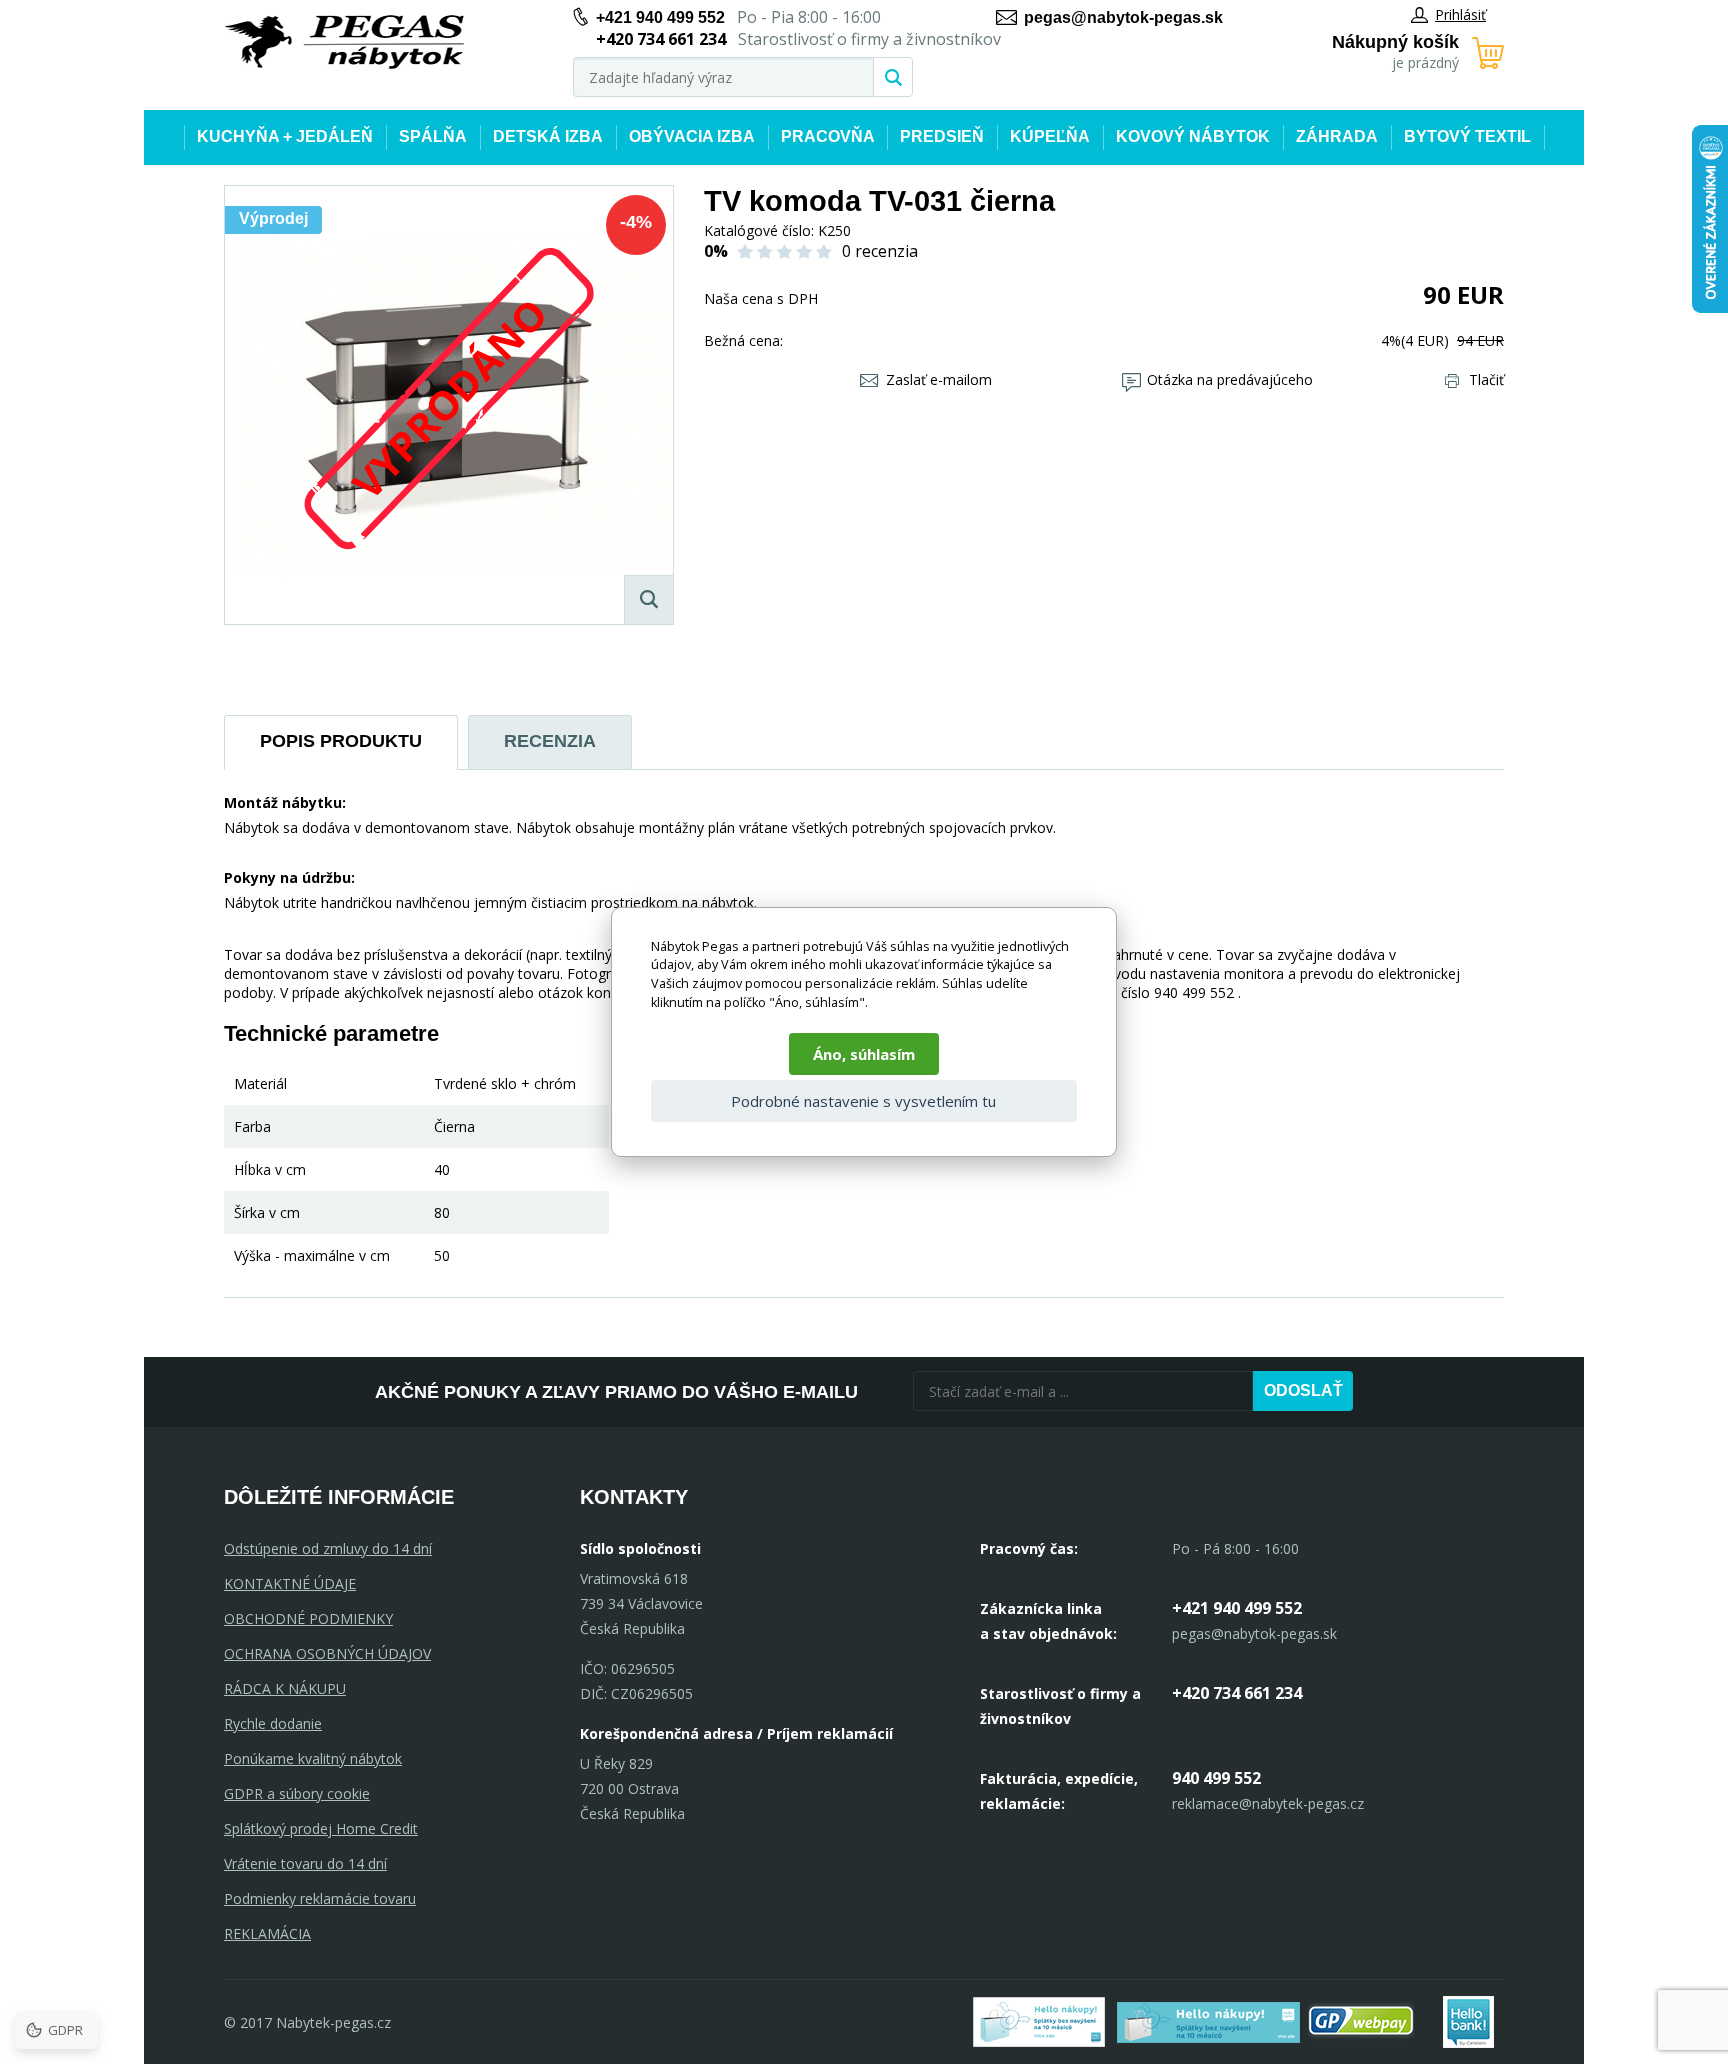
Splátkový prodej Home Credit (321, 1828)
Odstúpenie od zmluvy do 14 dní (328, 1548)
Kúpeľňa (1050, 136)
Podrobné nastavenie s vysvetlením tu (863, 1101)
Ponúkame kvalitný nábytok (313, 1758)
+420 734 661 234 (1237, 1693)
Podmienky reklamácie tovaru (320, 1898)
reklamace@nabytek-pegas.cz (1268, 1803)
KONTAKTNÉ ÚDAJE (290, 1583)
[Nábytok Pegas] (344, 42)
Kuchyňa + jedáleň (285, 136)
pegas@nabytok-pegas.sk (1123, 17)
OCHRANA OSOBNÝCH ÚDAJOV (327, 1653)
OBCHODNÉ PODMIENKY (308, 1618)
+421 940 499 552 (660, 17)
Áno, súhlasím (864, 1054)
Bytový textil (1467, 136)
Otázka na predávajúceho (1230, 379)
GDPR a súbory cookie (297, 1793)
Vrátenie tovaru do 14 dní (305, 1863)
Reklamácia (267, 1933)
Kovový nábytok (1193, 136)
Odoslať (1303, 1390)
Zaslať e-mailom (939, 379)
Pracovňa (828, 136)
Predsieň (942, 136)
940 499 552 (1216, 1778)
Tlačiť (1486, 379)
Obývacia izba (692, 136)
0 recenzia (880, 251)
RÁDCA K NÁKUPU (285, 1688)
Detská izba (548, 136)
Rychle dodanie (273, 1723)
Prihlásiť (1460, 14)
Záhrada (1337, 136)
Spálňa (433, 136)
